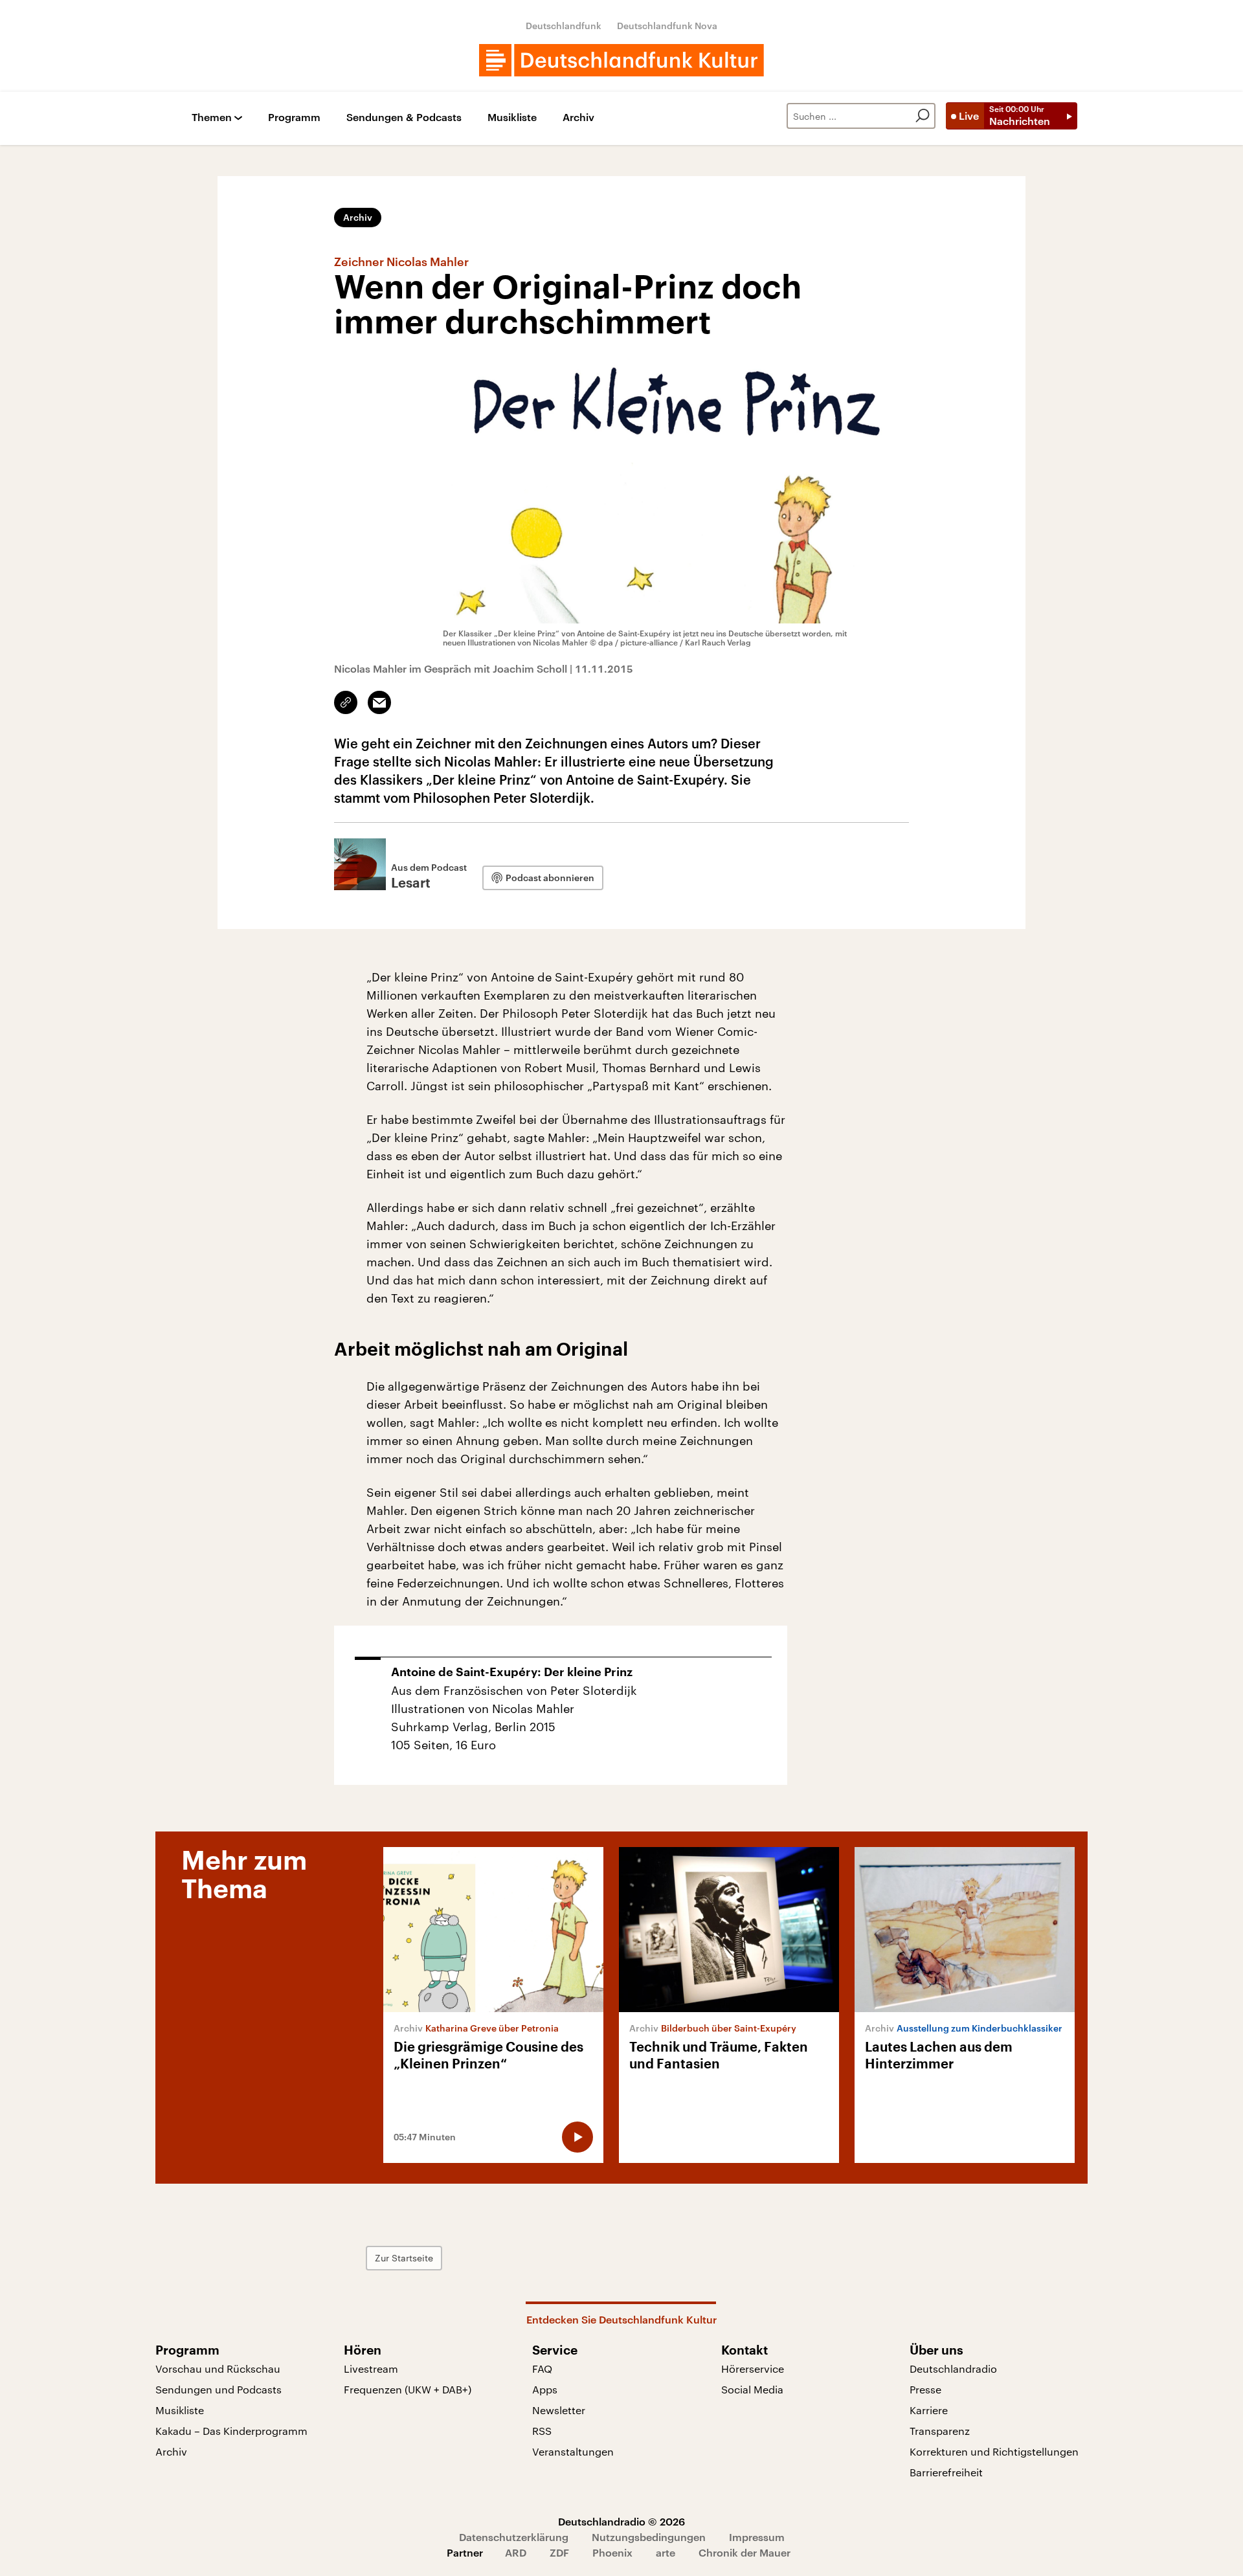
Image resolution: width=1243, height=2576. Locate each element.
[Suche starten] (923, 116)
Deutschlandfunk (564, 26)
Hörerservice (753, 2369)
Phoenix (612, 2552)
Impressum (757, 2537)
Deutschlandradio (953, 2369)
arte (666, 2552)
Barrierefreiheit (946, 2472)
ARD (516, 2552)
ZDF (559, 2552)
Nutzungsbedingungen (649, 2537)
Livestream (371, 2369)
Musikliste (512, 118)
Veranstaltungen (573, 2451)
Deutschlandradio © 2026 (621, 2521)
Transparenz (940, 2431)
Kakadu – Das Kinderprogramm (231, 2431)
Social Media (752, 2389)
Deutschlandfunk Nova (667, 26)
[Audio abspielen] (577, 2137)
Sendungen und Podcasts (218, 2389)
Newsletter (559, 2410)
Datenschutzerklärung (514, 2537)
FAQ (542, 2369)
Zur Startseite (404, 2258)
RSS (542, 2431)
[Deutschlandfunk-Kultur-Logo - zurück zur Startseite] (621, 60)
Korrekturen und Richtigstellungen (994, 2451)
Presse (925, 2389)
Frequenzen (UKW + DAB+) (408, 2389)
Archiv (578, 118)
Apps (545, 2389)
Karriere (929, 2410)
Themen (212, 118)
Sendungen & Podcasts (404, 118)
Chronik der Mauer (745, 2552)
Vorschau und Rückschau (218, 2369)
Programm (294, 118)
